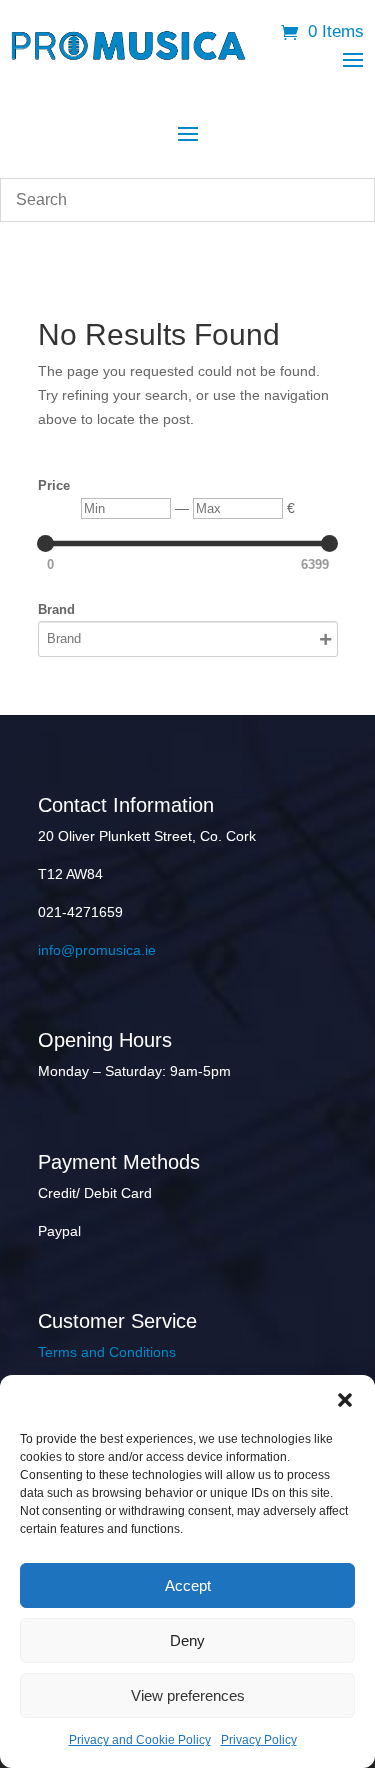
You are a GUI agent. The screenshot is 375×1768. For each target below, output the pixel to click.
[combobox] (187, 200)
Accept (188, 1585)
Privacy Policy (259, 1740)
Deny (187, 1640)
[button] (345, 1400)
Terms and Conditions (107, 1352)
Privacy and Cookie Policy (140, 1740)
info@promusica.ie (97, 950)
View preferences (188, 1695)
